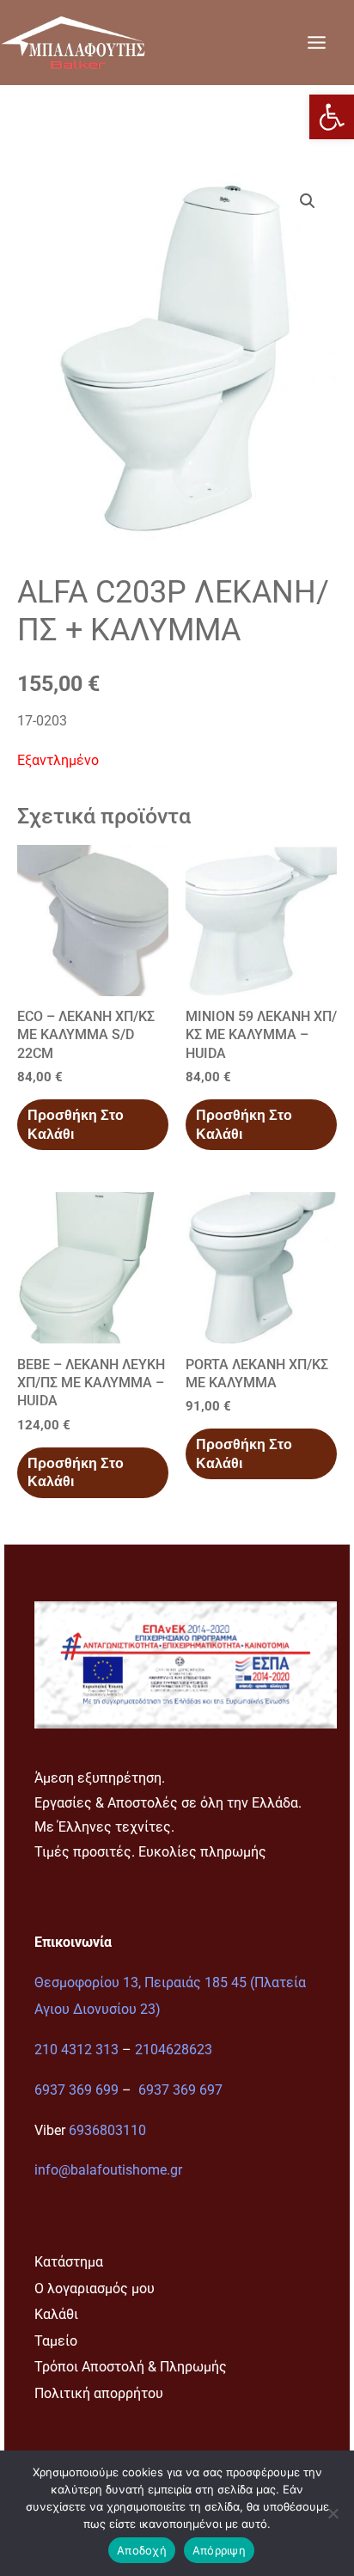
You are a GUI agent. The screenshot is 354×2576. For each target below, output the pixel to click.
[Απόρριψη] (333, 2513)
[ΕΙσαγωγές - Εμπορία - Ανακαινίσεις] (73, 42)
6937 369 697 (180, 2090)
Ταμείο (56, 2341)
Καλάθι (56, 2314)
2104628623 (174, 2050)
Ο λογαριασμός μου (95, 2288)
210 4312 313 (76, 2050)
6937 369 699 (76, 2090)
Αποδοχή (142, 2550)
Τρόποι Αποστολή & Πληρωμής (131, 2367)
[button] (332, 117)
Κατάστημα (69, 2262)
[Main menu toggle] (316, 42)
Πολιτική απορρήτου (99, 2393)
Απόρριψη (219, 2550)
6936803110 (107, 2130)
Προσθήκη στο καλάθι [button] (76, 1124)
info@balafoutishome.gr (108, 2170)
